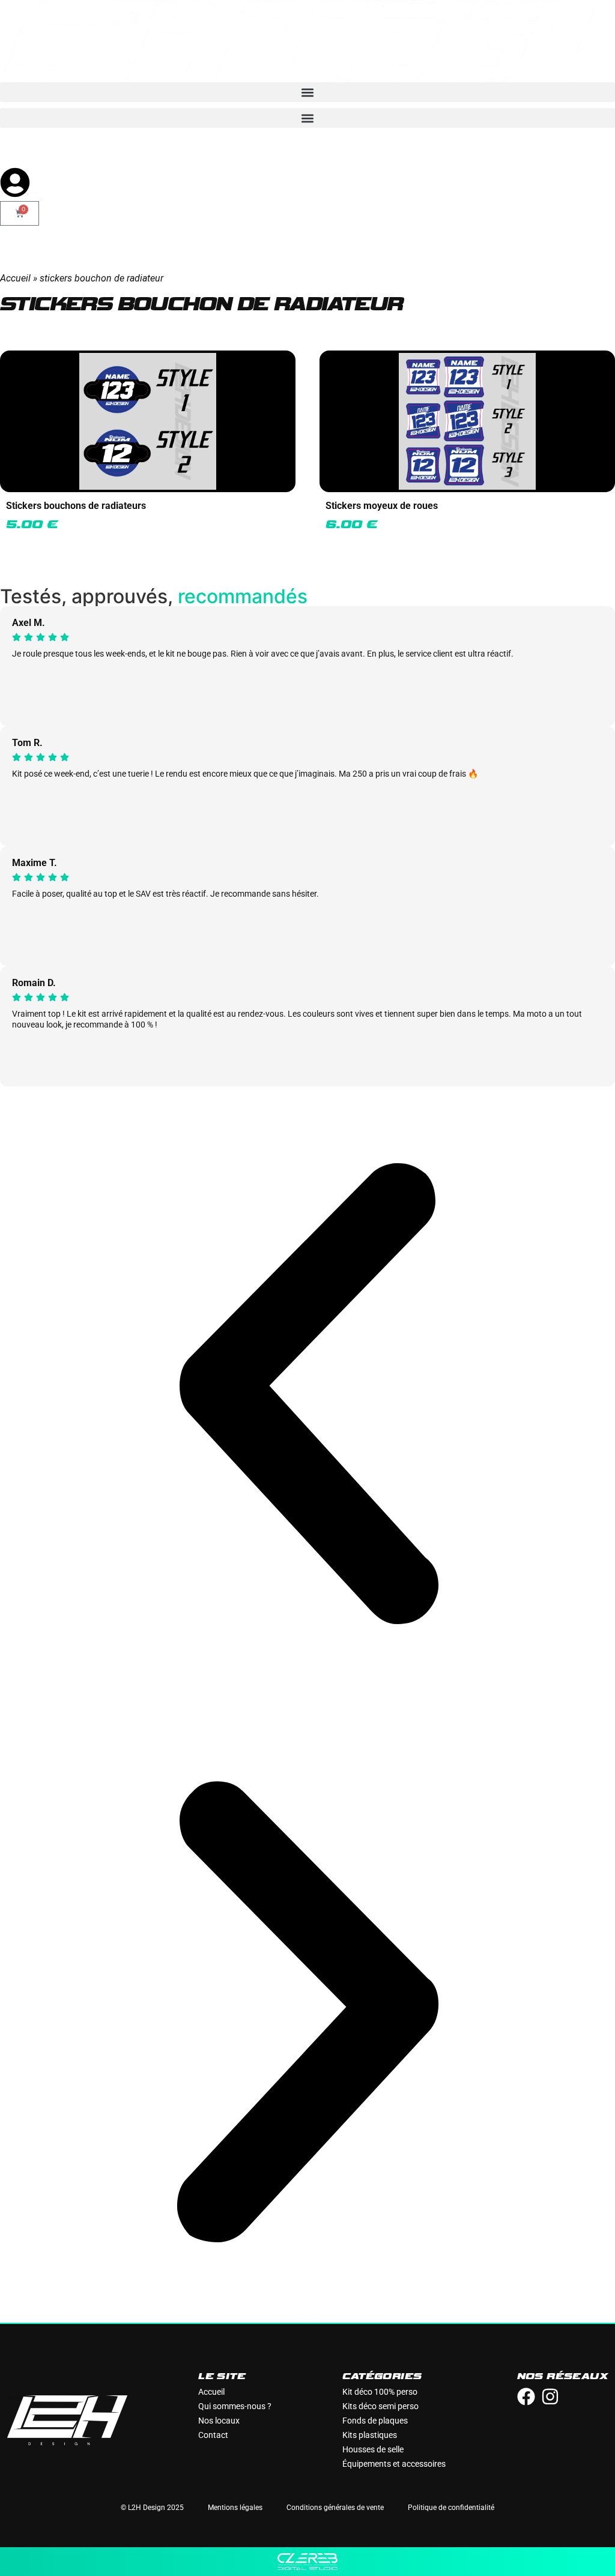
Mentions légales (235, 2508)
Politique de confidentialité (451, 2508)
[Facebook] (526, 2397)
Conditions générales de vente (335, 2508)
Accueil (15, 278)
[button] (307, 92)
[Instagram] (550, 2397)
